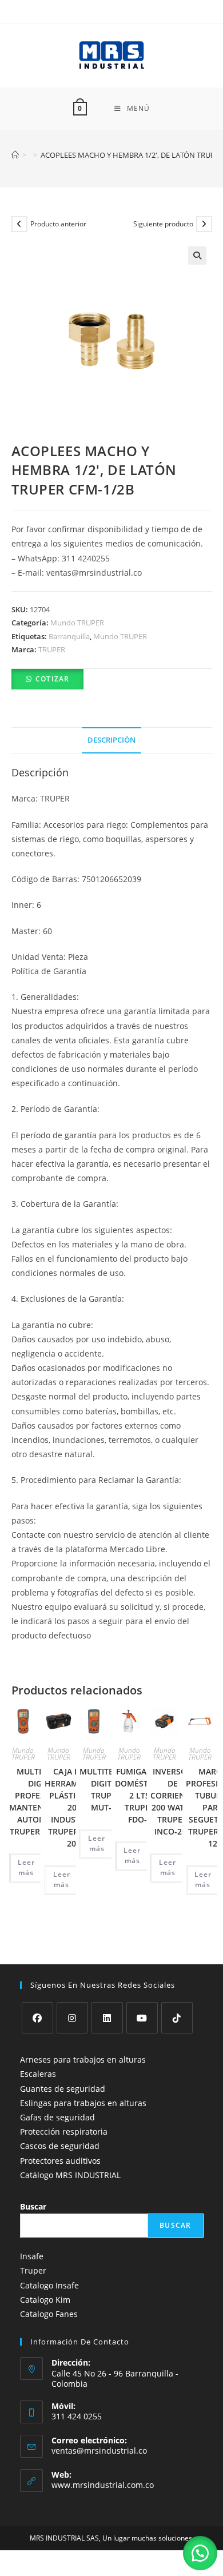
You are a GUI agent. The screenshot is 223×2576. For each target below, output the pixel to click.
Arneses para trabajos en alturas (83, 2059)
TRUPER (52, 649)
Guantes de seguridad (63, 2089)
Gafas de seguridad (57, 2117)
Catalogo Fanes (49, 2314)
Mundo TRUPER (77, 623)
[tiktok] (177, 2018)
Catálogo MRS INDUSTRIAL (70, 2175)
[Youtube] (142, 2018)
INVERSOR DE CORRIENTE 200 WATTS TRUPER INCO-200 (172, 1801)
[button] (197, 256)
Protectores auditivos (60, 2161)
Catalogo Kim (45, 2300)
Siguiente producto (163, 224)
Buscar (33, 2206)
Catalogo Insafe (49, 2285)
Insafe (32, 2256)
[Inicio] (15, 155)
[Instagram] (72, 2018)
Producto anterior (58, 224)
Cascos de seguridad (60, 2146)
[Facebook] (37, 2018)
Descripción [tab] (111, 740)
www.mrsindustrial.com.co (103, 2485)
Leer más (26, 1867)
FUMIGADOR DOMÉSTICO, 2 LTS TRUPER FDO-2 (140, 1795)
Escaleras (38, 2074)
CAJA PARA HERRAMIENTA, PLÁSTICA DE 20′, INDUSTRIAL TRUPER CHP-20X (74, 1807)
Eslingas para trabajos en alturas (83, 2103)
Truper (33, 2270)
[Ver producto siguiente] (204, 224)
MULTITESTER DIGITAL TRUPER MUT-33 (106, 1789)
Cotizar (52, 679)
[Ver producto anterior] (19, 224)
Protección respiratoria (64, 2132)
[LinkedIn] (107, 2018)
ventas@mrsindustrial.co (99, 2451)
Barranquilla (69, 636)
